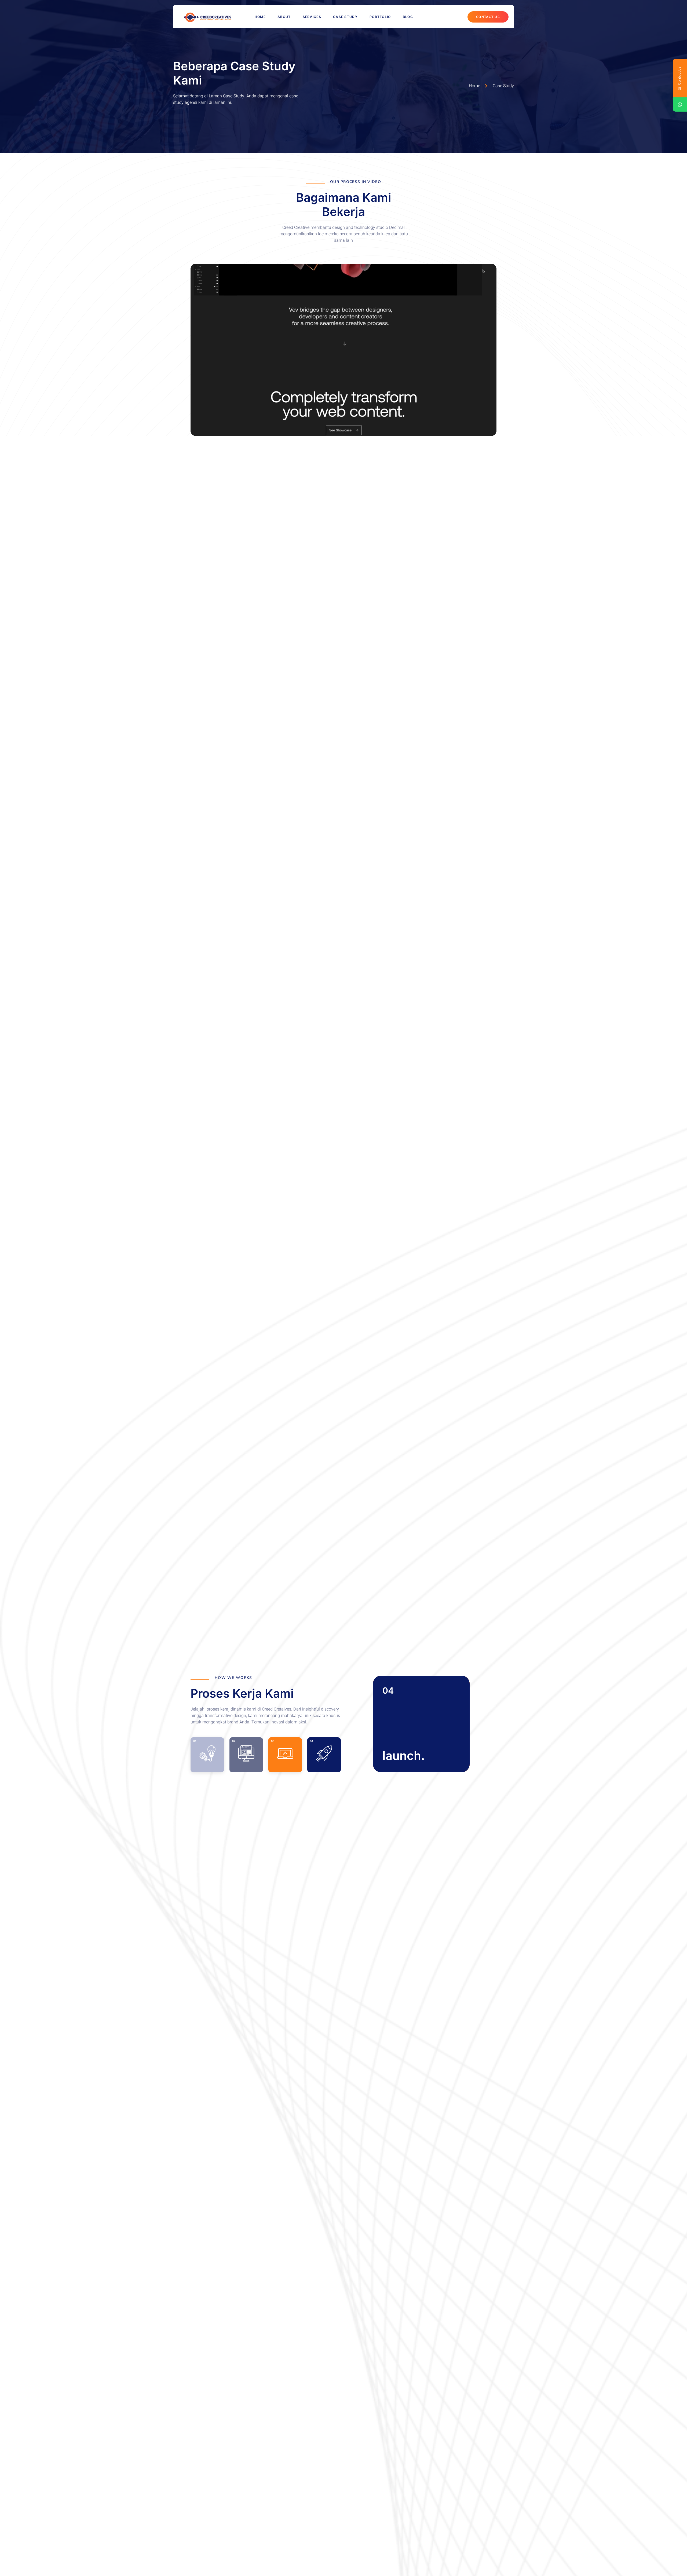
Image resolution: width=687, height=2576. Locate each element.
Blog (408, 17)
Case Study (345, 17)
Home (260, 17)
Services (312, 17)
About (284, 17)
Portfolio (380, 17)
